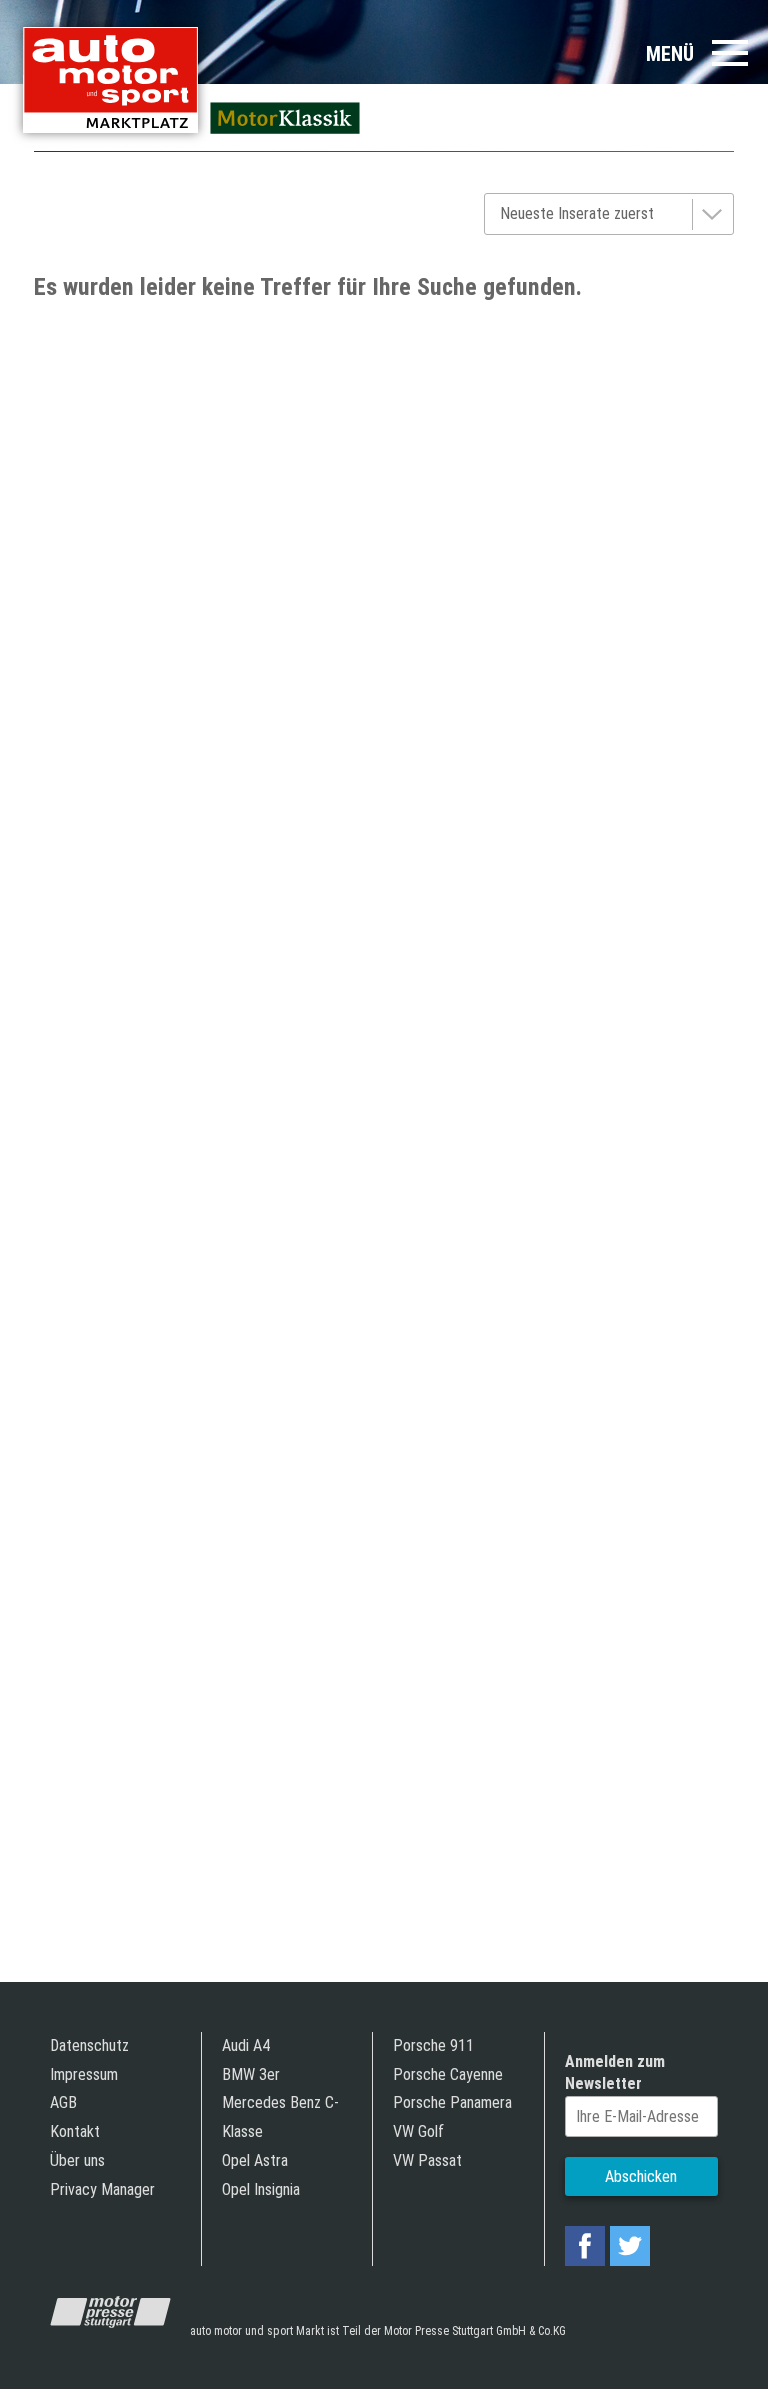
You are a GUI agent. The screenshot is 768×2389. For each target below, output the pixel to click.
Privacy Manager (102, 2189)
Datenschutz (89, 2045)
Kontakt (75, 2131)
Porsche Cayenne (448, 2074)
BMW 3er (251, 2074)
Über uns (77, 2160)
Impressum (84, 2074)
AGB (63, 2102)
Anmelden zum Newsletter (615, 2072)
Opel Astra (255, 2160)
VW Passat (427, 2160)
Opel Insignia (261, 2189)
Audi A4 (246, 2045)
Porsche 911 (433, 2045)
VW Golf (418, 2131)
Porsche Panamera (452, 2102)
